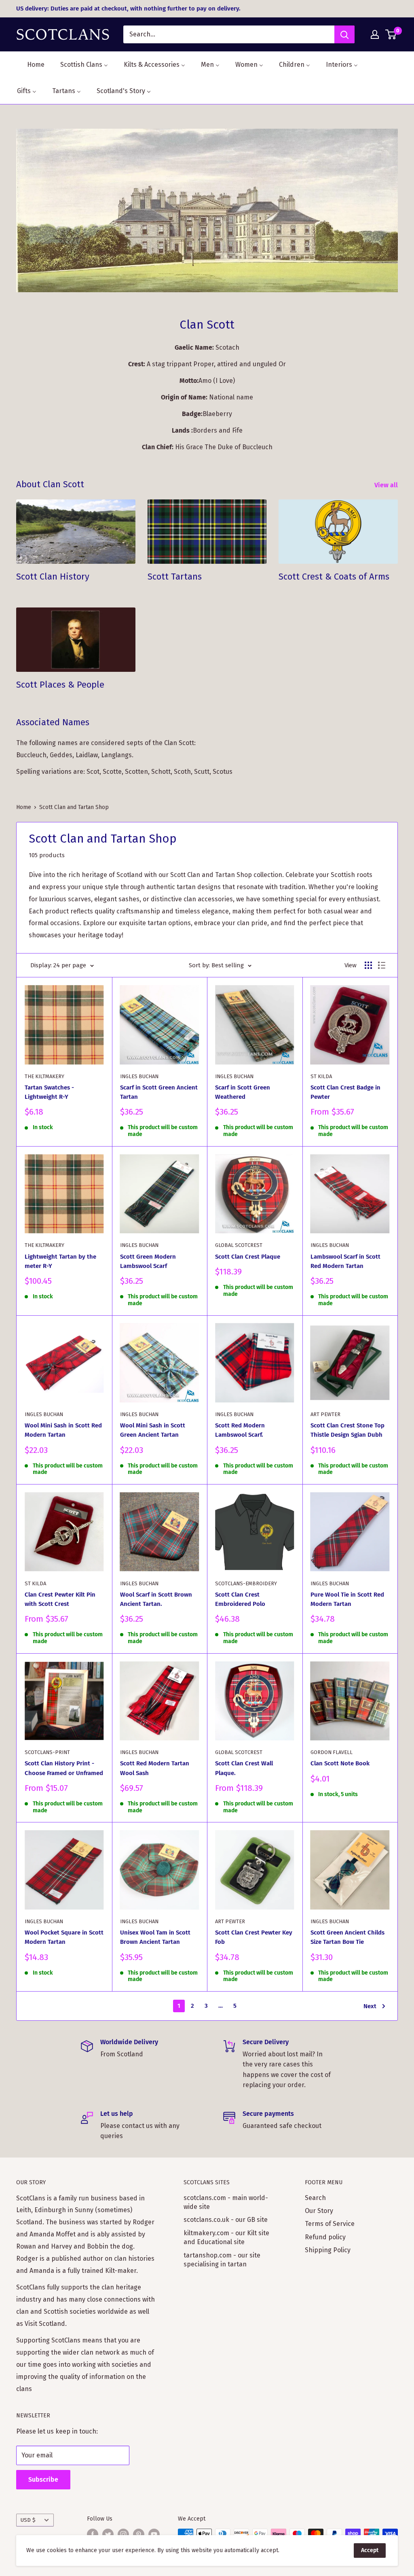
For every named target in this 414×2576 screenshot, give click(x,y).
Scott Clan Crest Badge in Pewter (345, 1092)
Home (24, 807)
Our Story (319, 2211)
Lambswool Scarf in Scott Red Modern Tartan (345, 1261)
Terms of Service (330, 2224)
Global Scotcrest (239, 1245)
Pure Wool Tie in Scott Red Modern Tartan (347, 1599)
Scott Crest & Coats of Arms (334, 577)
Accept (370, 2550)
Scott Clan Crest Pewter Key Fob (254, 1937)
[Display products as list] (382, 965)
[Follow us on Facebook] (93, 2534)
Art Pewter (325, 1414)
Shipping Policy (328, 2250)
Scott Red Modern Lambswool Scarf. (240, 1430)
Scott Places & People (60, 685)
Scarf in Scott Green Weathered (243, 1092)
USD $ (28, 2520)
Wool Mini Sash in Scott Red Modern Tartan (63, 1430)
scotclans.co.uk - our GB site (226, 2220)
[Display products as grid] (368, 965)
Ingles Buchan (139, 1076)
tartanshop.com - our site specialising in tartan (222, 2260)
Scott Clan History (53, 577)
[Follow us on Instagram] (123, 2534)
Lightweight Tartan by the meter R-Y (60, 1261)
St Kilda (321, 1076)
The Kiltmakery (44, 1076)
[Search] (344, 34)
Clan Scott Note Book (340, 1763)
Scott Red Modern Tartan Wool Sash (155, 1768)
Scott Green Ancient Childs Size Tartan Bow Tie (347, 1937)
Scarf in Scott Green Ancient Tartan (159, 1092)
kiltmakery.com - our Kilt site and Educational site (226, 2237)
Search (315, 2198)
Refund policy (325, 2237)
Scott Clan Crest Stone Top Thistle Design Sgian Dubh (347, 1430)
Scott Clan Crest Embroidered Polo (240, 1599)
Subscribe (43, 2479)
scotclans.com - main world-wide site (226, 2202)
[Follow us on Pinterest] (139, 2534)
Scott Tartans (175, 577)
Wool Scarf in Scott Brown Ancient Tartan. (156, 1599)
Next (370, 2006)
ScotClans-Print (47, 1752)
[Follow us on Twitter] (108, 2534)
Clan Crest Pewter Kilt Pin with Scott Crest (60, 1599)
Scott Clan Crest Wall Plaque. (244, 1768)
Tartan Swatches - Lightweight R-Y (49, 1092)
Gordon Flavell (332, 1752)
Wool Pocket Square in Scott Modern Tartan (64, 1937)
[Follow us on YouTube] (154, 2534)
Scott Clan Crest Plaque (248, 1257)
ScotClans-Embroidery (246, 1583)
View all (387, 485)
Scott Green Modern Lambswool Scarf (148, 1261)
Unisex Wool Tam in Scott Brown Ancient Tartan (155, 1937)
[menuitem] (31, 65)
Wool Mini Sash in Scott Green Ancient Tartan (153, 1430)
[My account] (375, 34)
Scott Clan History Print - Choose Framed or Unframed (64, 1768)
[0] (391, 34)
